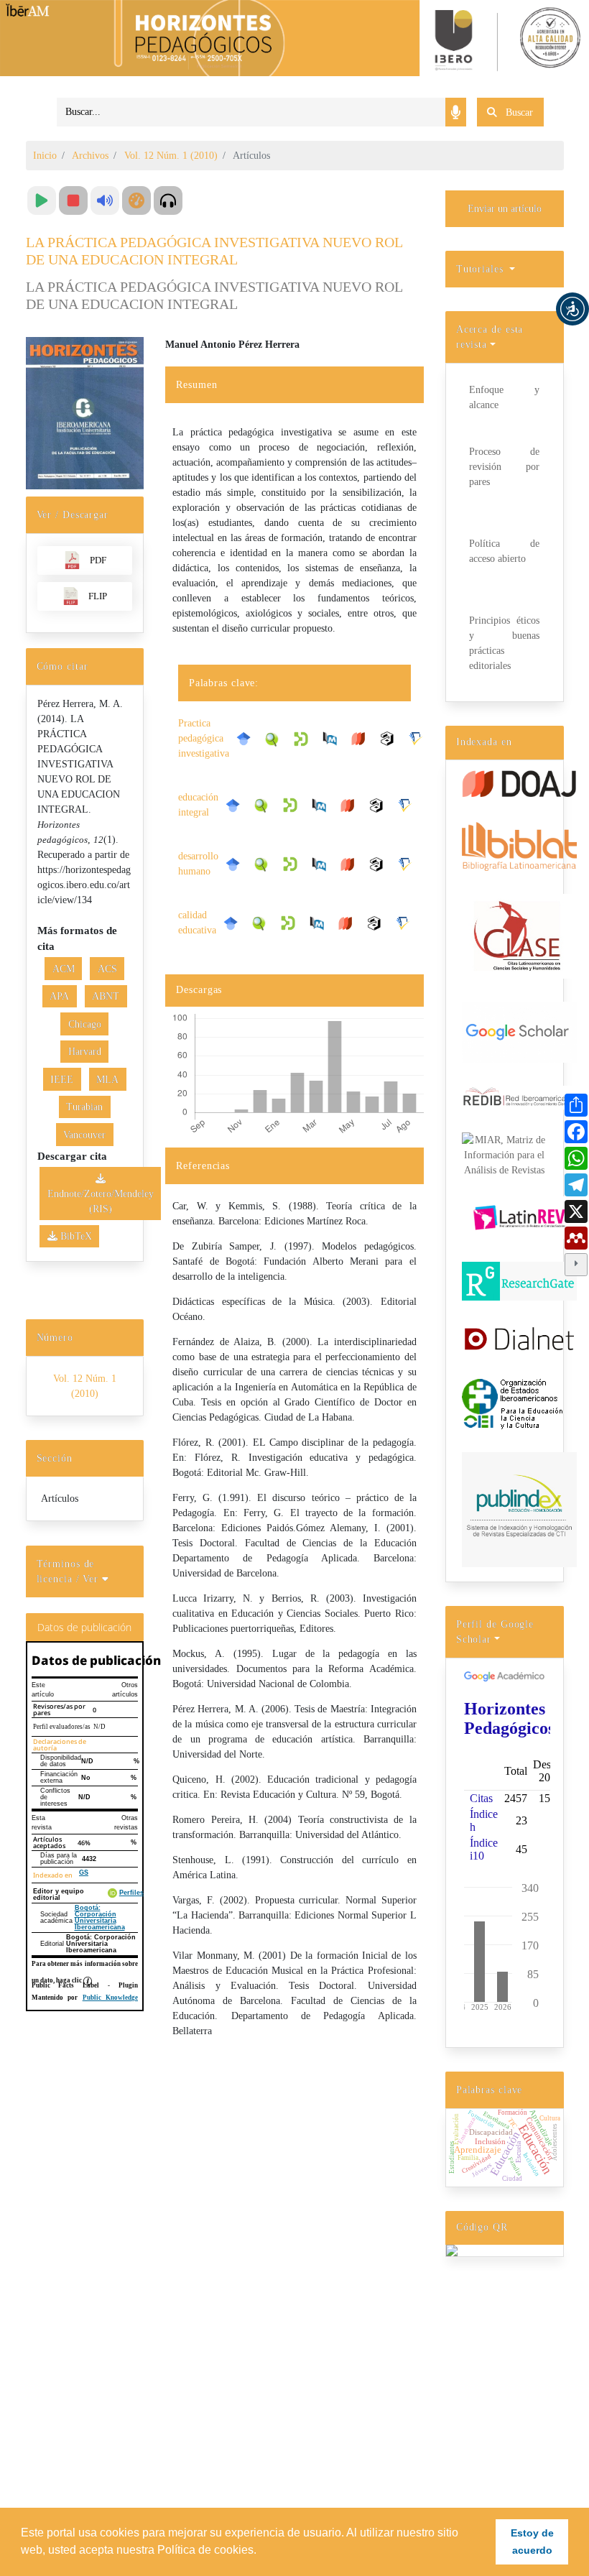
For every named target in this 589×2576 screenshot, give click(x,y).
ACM (64, 969)
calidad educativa (197, 923)
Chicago (85, 1024)
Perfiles (131, 1893)
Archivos (90, 156)
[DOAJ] (362, 739)
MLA (107, 1080)
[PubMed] (333, 739)
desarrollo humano (198, 864)
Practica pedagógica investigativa (204, 738)
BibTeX (75, 1236)
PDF (98, 560)
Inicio (45, 156)
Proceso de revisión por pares (504, 467)
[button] (572, 309)
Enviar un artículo (505, 209)
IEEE (62, 1080)
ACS (107, 969)
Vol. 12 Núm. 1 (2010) (171, 156)
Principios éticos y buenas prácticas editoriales (504, 643)
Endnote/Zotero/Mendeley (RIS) (101, 1201)
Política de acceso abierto (504, 551)
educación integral (198, 805)
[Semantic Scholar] (419, 739)
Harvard (85, 1052)
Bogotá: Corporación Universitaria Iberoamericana (100, 1917)
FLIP (98, 596)
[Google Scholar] (247, 739)
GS (84, 1873)
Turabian (84, 1107)
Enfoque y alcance (504, 397)
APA (59, 996)
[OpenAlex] (391, 739)
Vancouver (84, 1135)
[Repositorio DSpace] (305, 738)
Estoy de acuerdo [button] (532, 2542)
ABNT (106, 996)
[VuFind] (276, 738)
